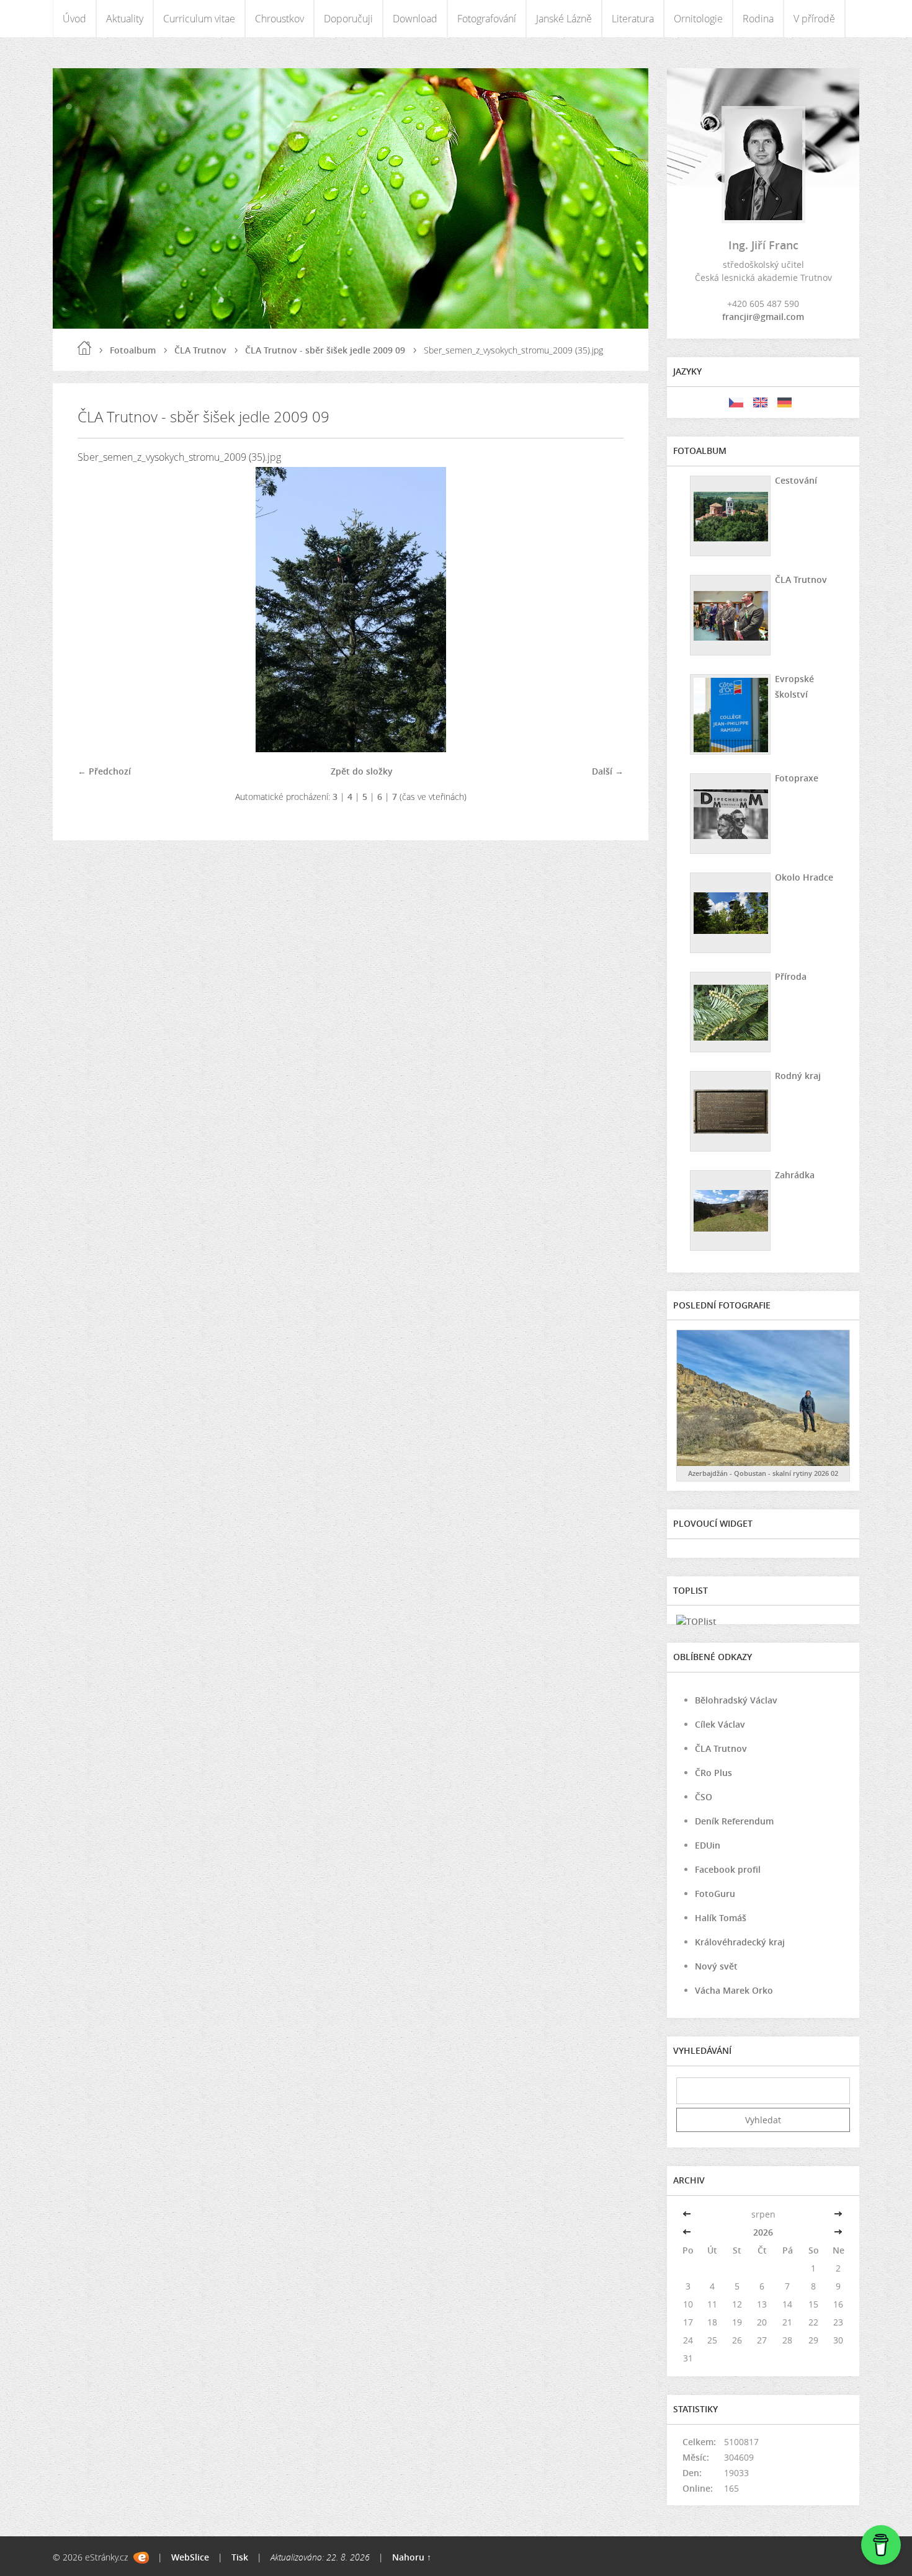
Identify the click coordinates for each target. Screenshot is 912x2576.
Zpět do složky (362, 771)
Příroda (791, 976)
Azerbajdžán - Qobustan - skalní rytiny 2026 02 (763, 1473)
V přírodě (814, 19)
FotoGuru (715, 1894)
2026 (763, 2232)
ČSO (704, 1797)
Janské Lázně (564, 19)
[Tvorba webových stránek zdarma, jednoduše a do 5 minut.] (141, 2558)
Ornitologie (698, 19)
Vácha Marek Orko (734, 1990)
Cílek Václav (720, 1724)
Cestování (796, 480)
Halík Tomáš (721, 1918)
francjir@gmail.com (763, 317)
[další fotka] (603, 610)
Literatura (633, 19)
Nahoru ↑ (412, 2557)
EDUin (708, 1845)
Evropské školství (794, 686)
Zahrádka (795, 1175)
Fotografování (487, 19)
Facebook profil (728, 1869)
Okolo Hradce (804, 877)
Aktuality (125, 19)
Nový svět (716, 1966)
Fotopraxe (797, 778)
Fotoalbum (133, 350)
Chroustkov (279, 19)
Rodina (758, 19)
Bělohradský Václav (736, 1700)
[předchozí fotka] (98, 610)
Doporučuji (348, 19)
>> (838, 2214)
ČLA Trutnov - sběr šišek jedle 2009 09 (325, 350)
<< (688, 2214)
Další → (608, 771)
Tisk (240, 2557)
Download (415, 19)
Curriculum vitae (199, 19)
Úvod (74, 19)
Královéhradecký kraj (740, 1942)
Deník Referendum (734, 1821)
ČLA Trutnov (200, 350)
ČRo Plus (713, 1773)
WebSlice (190, 2557)
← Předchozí (104, 771)
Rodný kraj (798, 1076)
